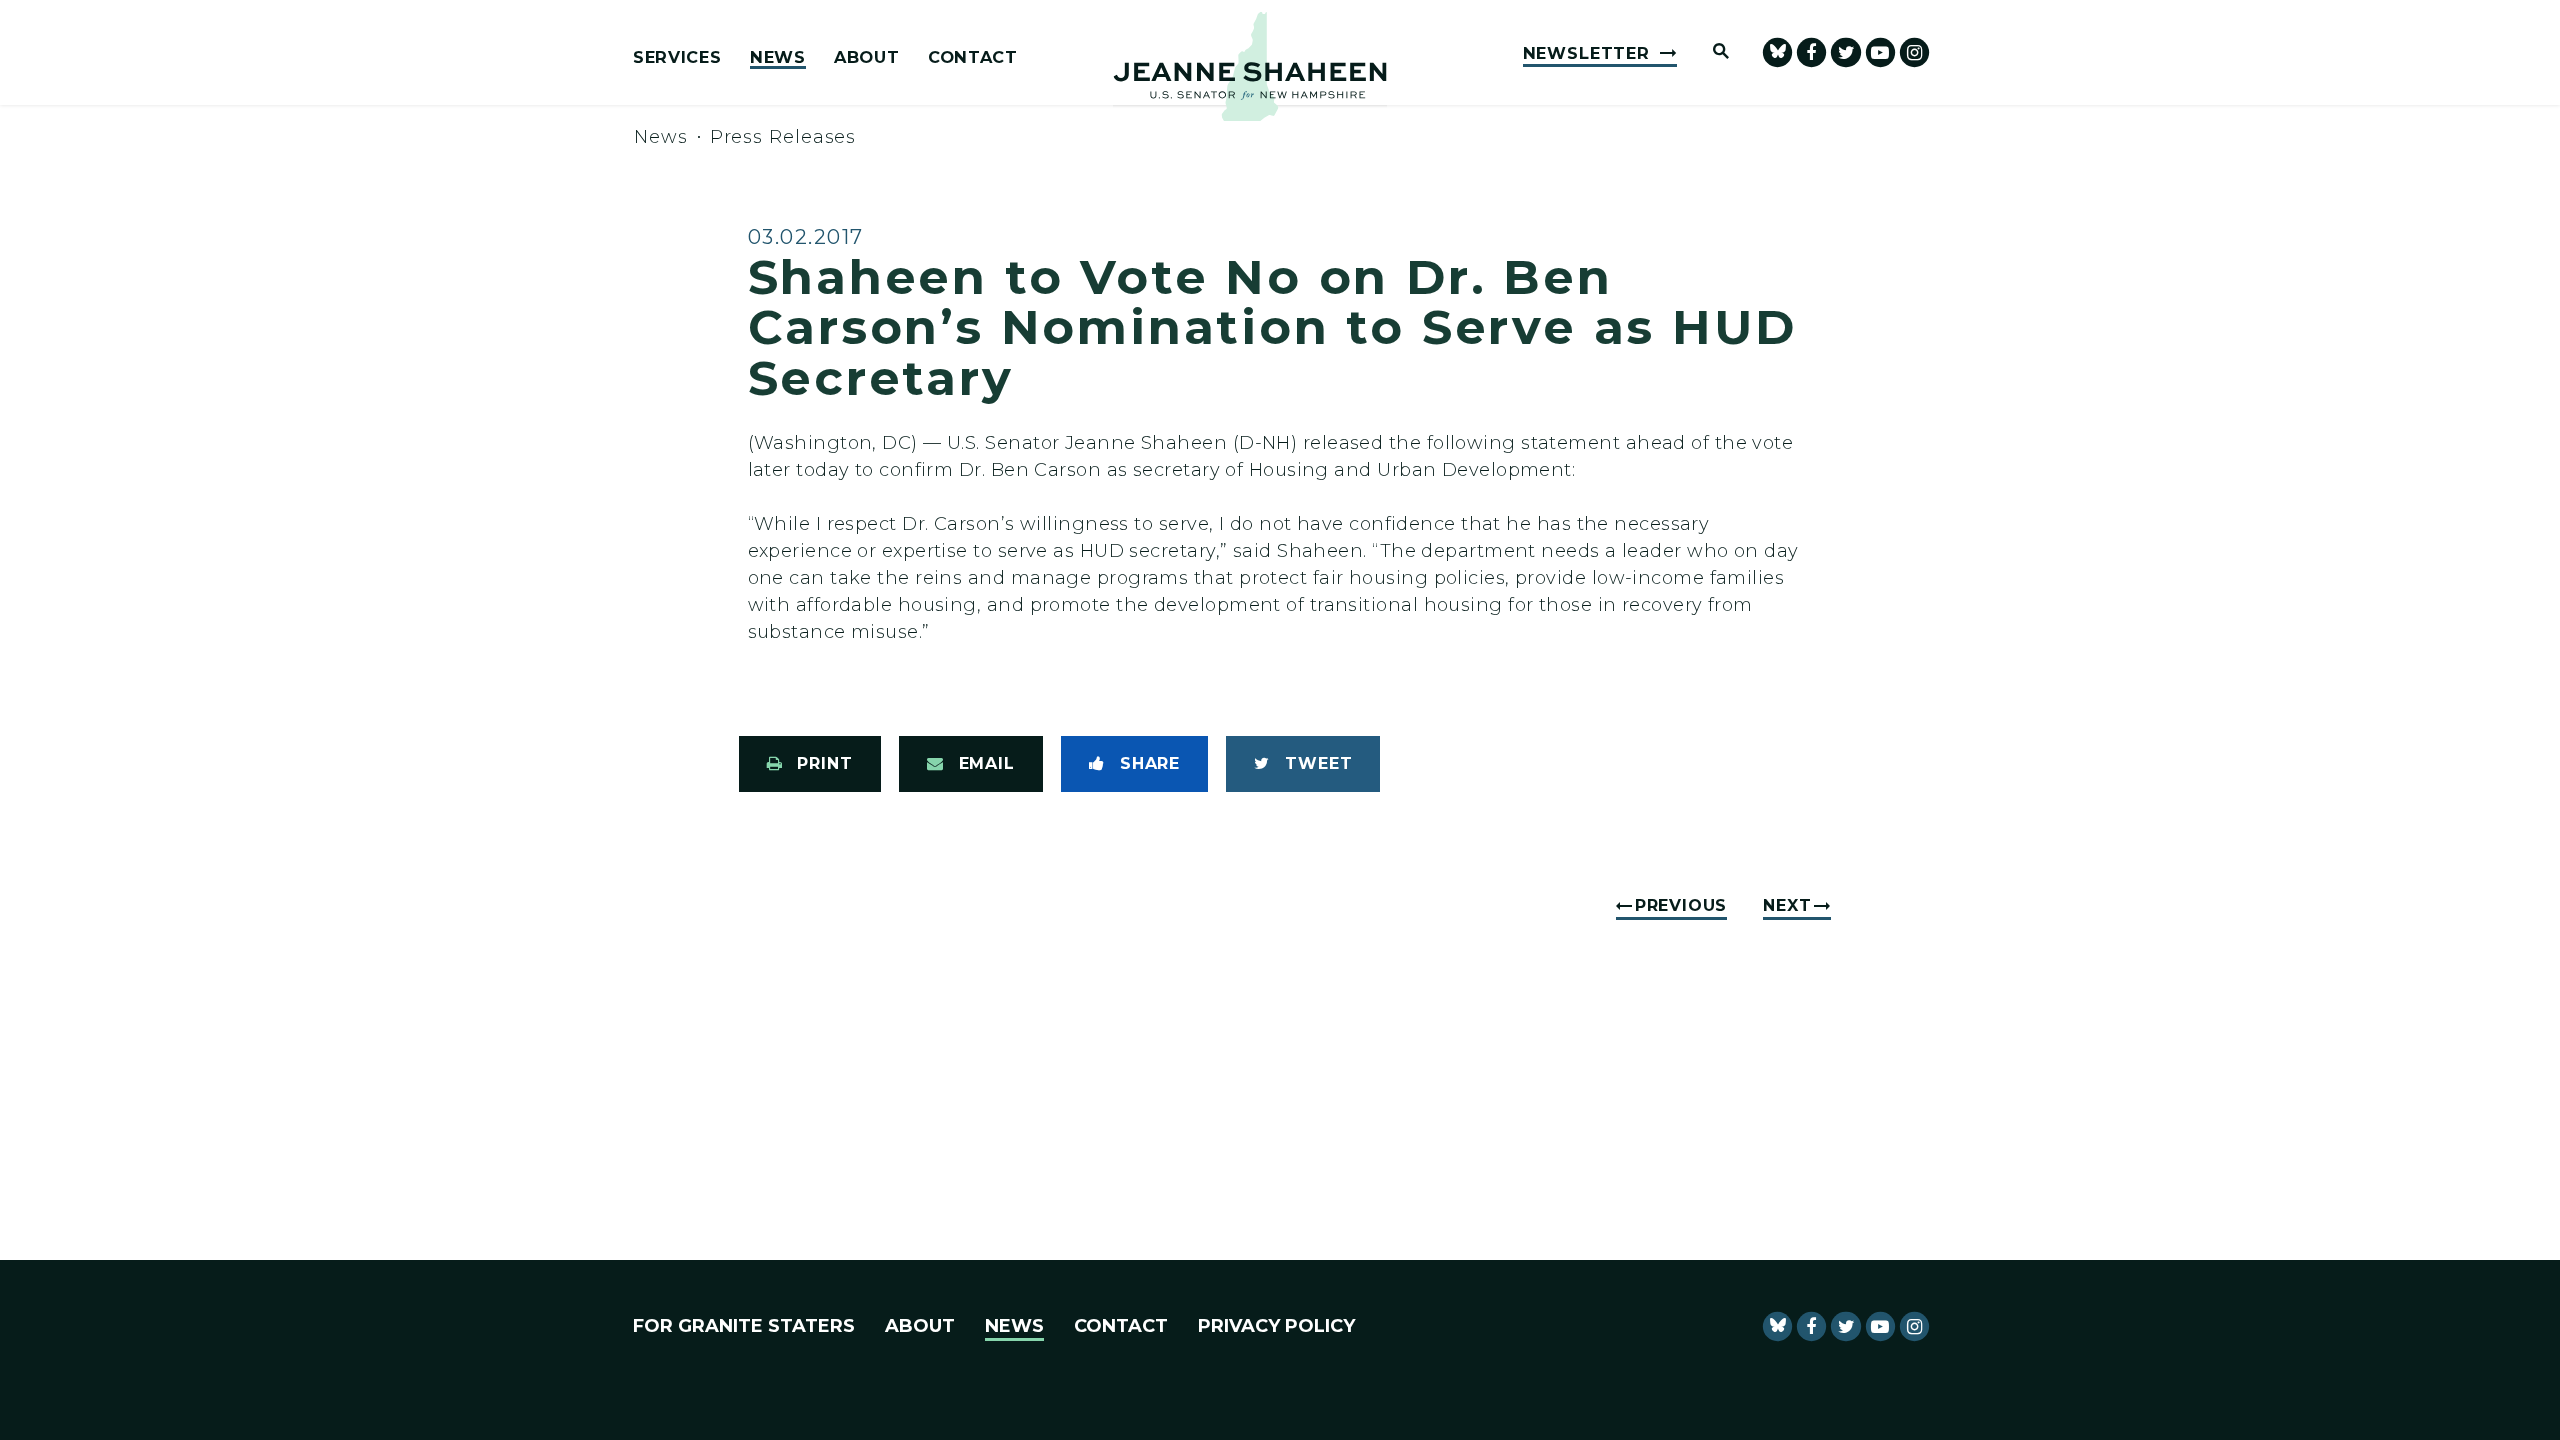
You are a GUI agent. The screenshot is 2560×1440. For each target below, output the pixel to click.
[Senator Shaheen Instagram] (1914, 52)
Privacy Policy (1276, 1326)
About (866, 58)
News (778, 58)
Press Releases (783, 137)
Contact (973, 58)
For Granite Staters (744, 1326)
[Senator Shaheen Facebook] (1811, 52)
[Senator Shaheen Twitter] (1845, 52)
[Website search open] (1712, 52)
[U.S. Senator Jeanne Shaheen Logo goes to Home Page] (1250, 66)
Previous (1681, 905)
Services (677, 58)
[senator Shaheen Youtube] (1880, 52)
